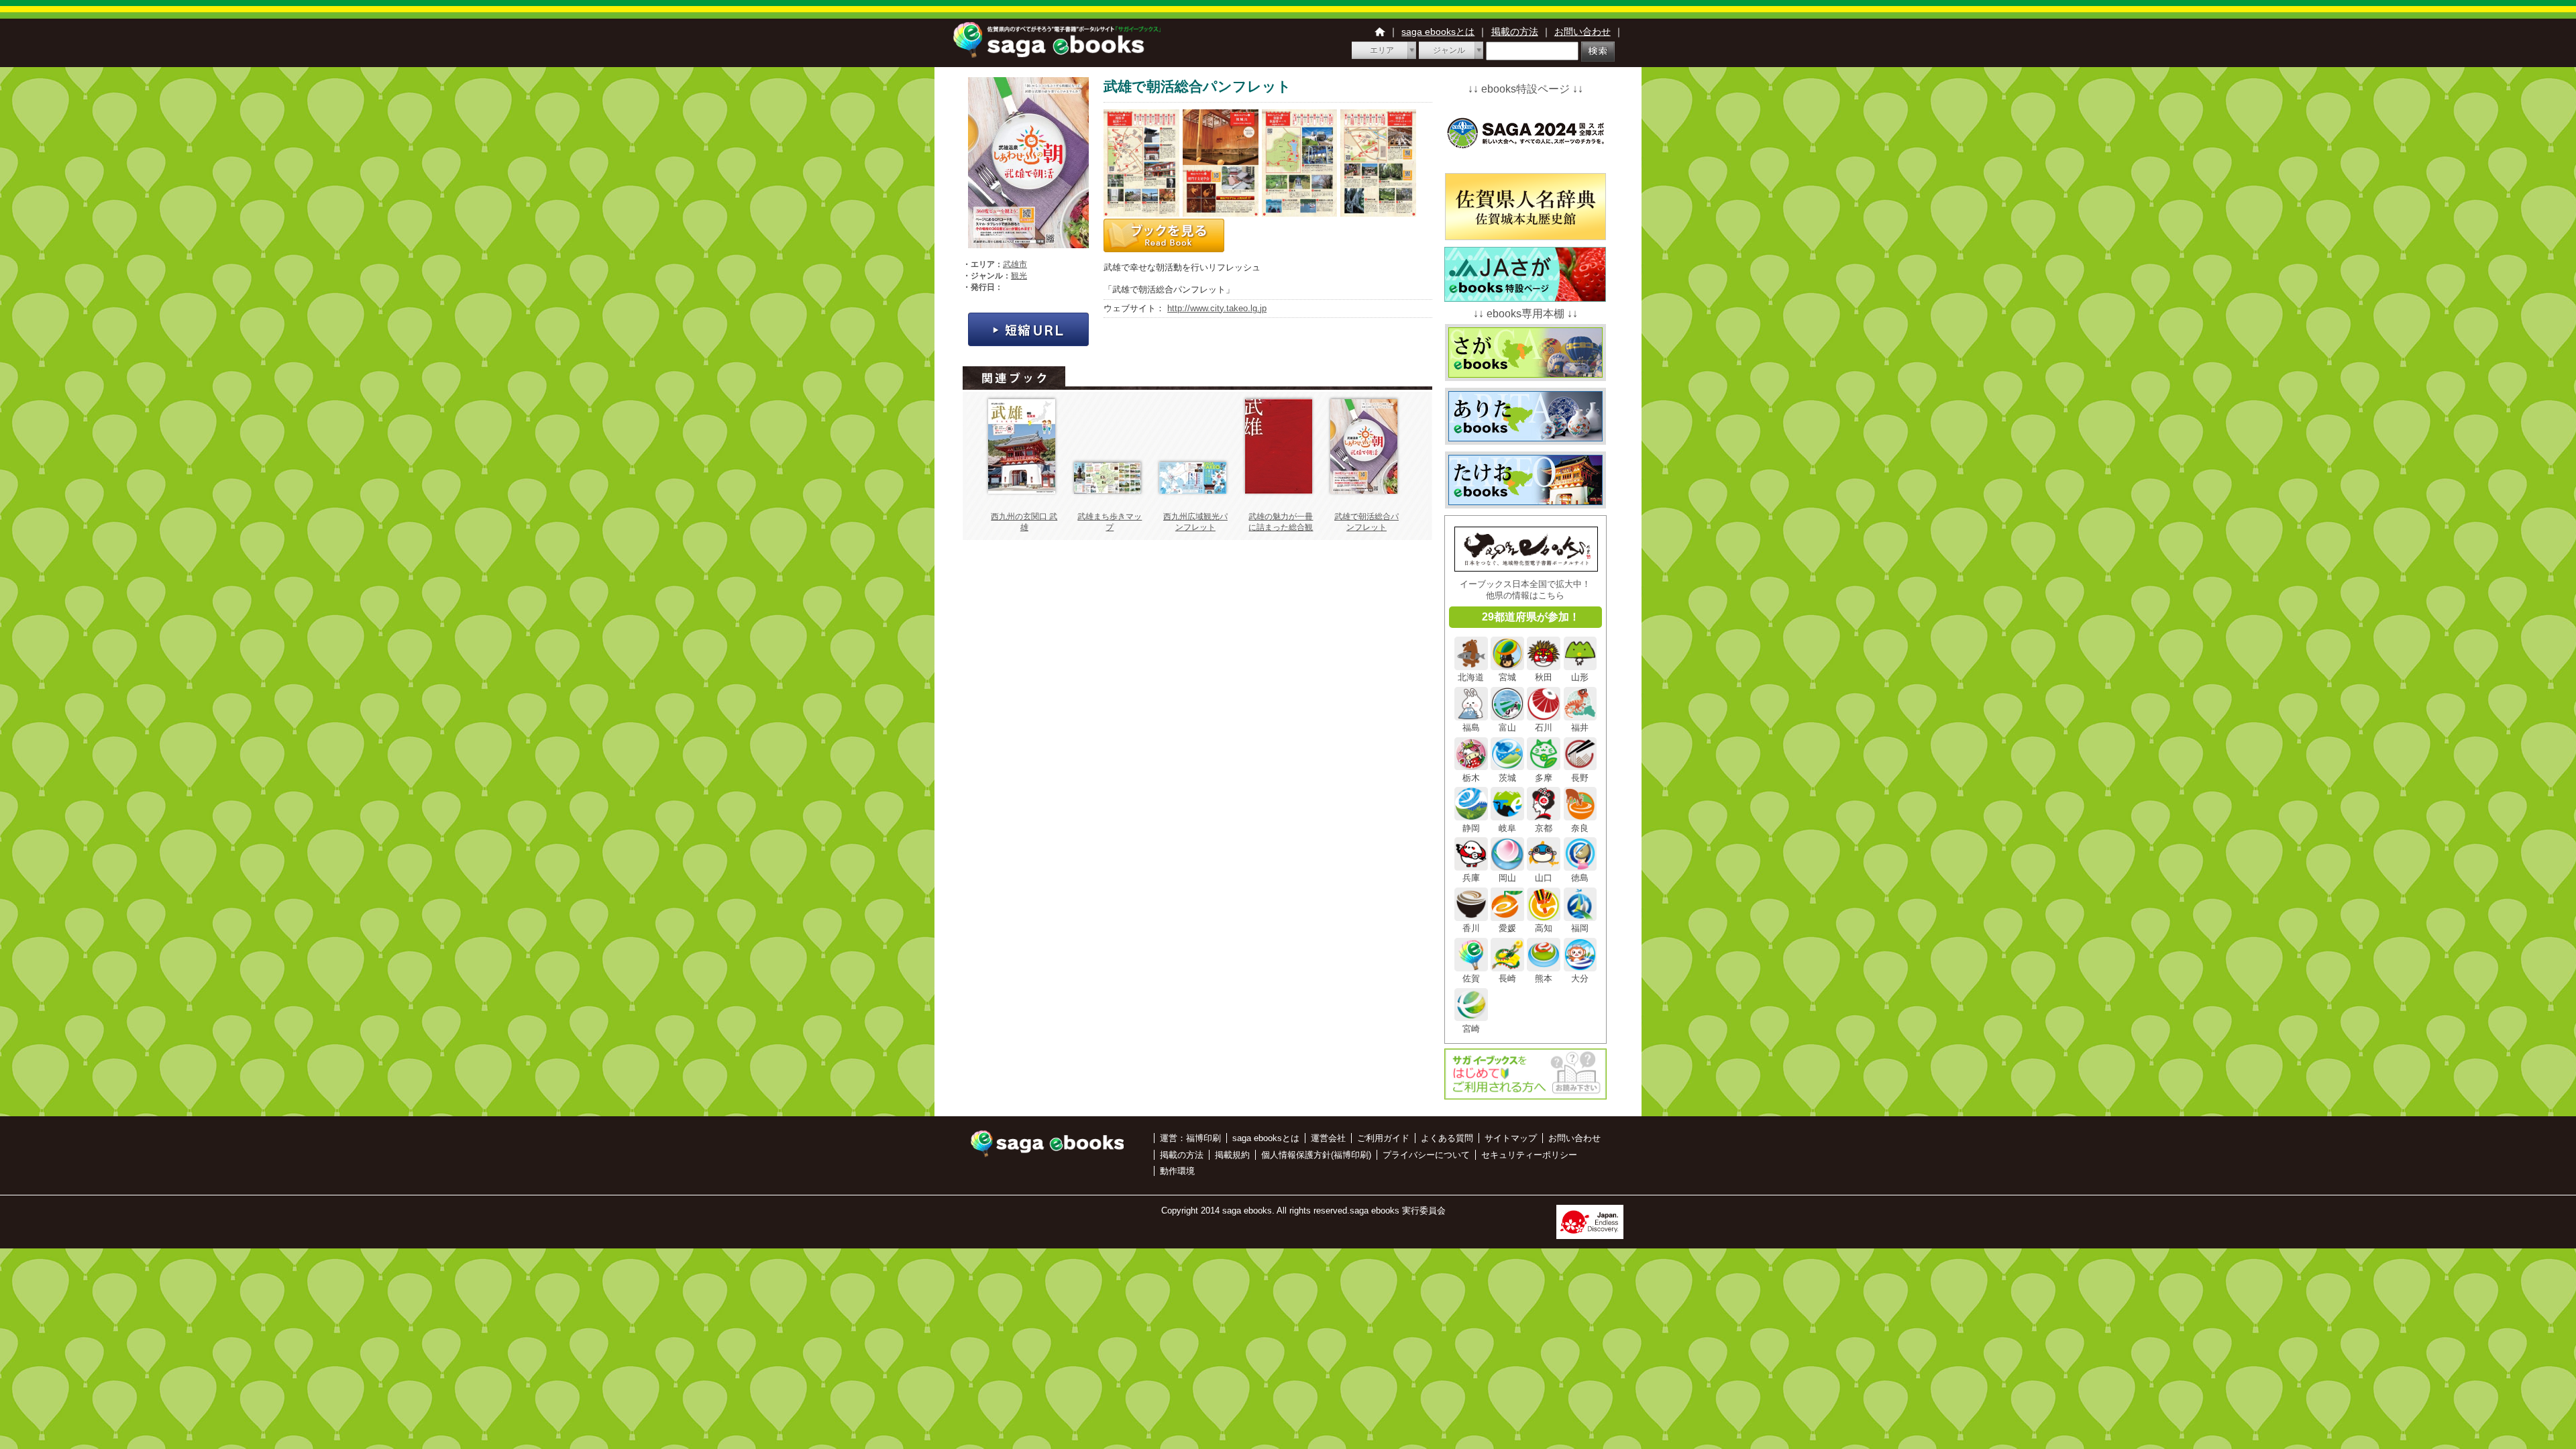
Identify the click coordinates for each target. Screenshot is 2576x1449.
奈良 (1580, 828)
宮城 (1507, 677)
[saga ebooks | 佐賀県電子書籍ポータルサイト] (1057, 54)
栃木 (1471, 777)
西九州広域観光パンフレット (1195, 522)
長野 (1580, 777)
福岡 (1580, 928)
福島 (1471, 728)
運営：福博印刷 (1190, 1138)
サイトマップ (1511, 1138)
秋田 (1544, 677)
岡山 (1507, 878)
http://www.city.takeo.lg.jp (1217, 308)
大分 (1580, 978)
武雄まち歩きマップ (1110, 522)
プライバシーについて (1426, 1155)
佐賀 (1471, 978)
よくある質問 (1447, 1138)
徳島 (1580, 878)
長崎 (1507, 978)
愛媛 (1507, 928)
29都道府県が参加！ (1531, 617)
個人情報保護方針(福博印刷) (1316, 1155)
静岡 (1471, 828)
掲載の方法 (1515, 32)
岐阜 (1507, 828)
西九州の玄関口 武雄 (1024, 522)
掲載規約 (1232, 1155)
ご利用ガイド (1383, 1138)
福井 (1580, 728)
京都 (1544, 828)
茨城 (1507, 777)
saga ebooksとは (1438, 32)
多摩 (1544, 777)
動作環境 (1177, 1171)
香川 (1471, 928)
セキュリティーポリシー (1529, 1155)
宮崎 (1471, 1028)
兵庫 (1471, 878)
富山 (1507, 728)
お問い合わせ (1582, 32)
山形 (1580, 677)
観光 (1019, 276)
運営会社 (1328, 1138)
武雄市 (1015, 264)
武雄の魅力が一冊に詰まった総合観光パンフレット (1281, 527)
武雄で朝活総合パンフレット (1366, 522)
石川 (1544, 728)
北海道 (1471, 677)
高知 (1544, 928)
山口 (1544, 878)
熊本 (1544, 978)
